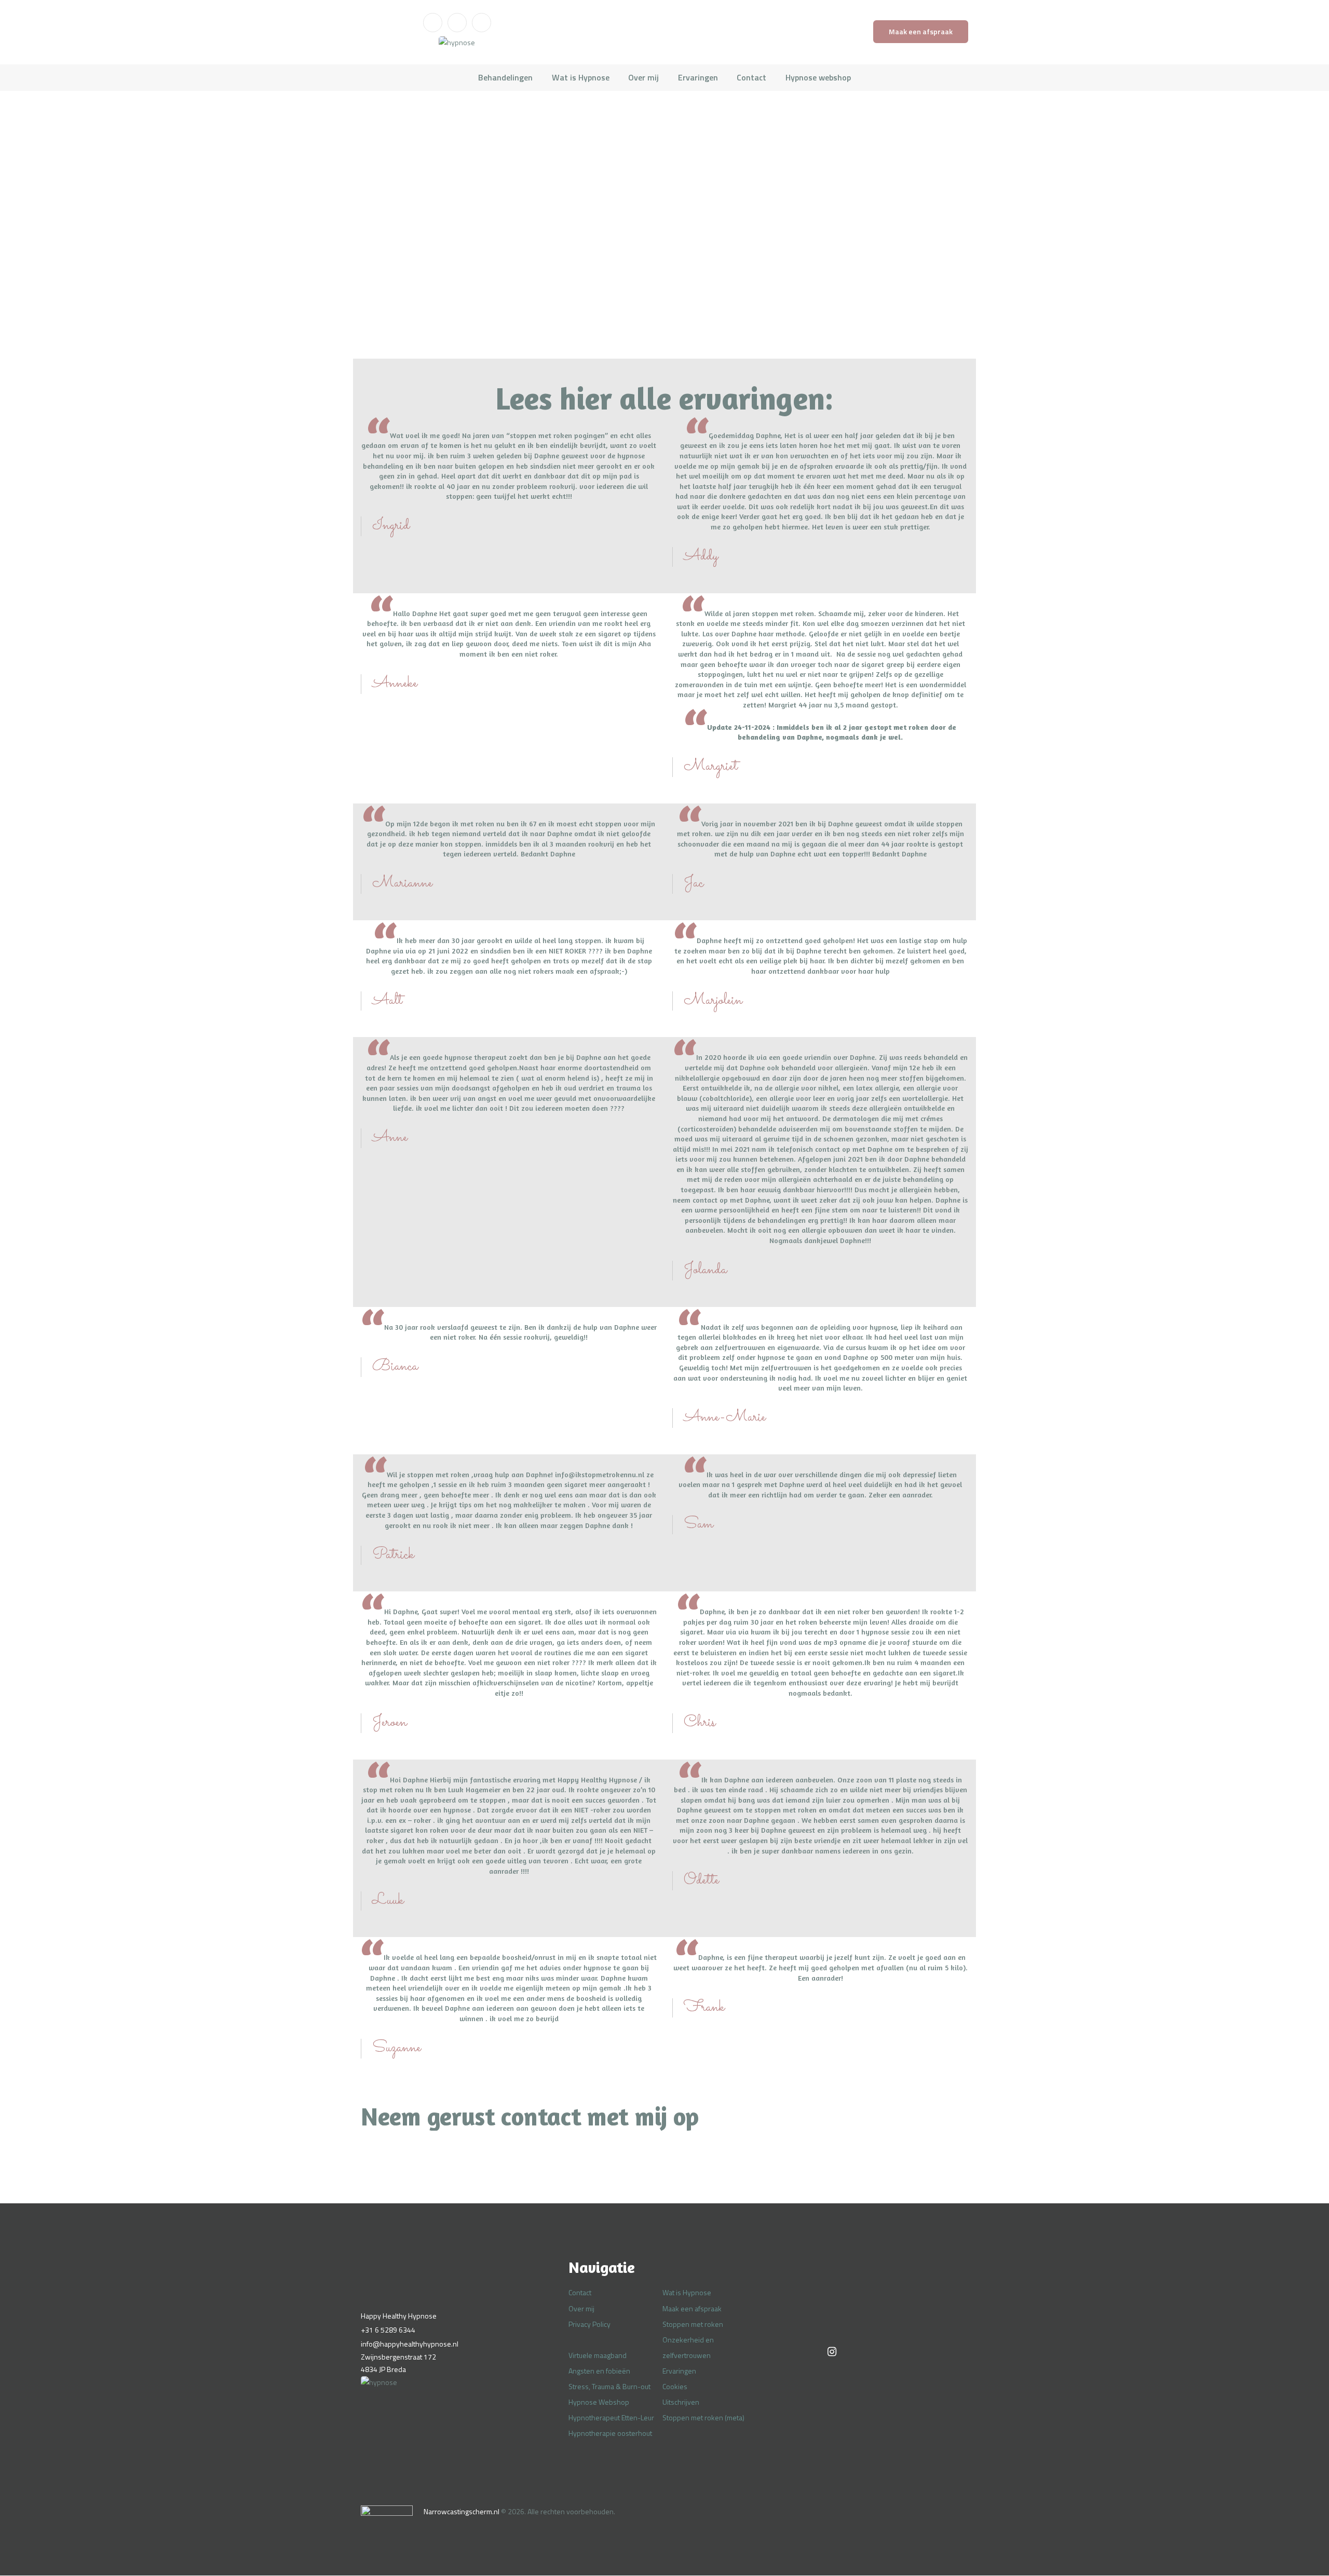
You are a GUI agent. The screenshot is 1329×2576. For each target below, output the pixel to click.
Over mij (581, 2308)
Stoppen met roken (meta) (703, 2417)
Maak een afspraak (692, 2308)
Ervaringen (679, 2371)
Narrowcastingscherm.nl (462, 2511)
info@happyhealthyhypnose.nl (410, 2344)
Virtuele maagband (598, 2355)
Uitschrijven (681, 2402)
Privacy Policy (589, 2324)
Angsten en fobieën (599, 2371)
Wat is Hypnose (687, 2292)
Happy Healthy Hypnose (399, 2316)
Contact (580, 2292)
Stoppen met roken (693, 2324)
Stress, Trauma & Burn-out (609, 2386)
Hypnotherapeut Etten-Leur (611, 2417)
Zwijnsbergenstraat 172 (398, 2357)
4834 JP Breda (383, 2369)
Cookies (675, 2386)
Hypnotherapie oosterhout (610, 2433)
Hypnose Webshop (599, 2402)
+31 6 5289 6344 (388, 2330)
